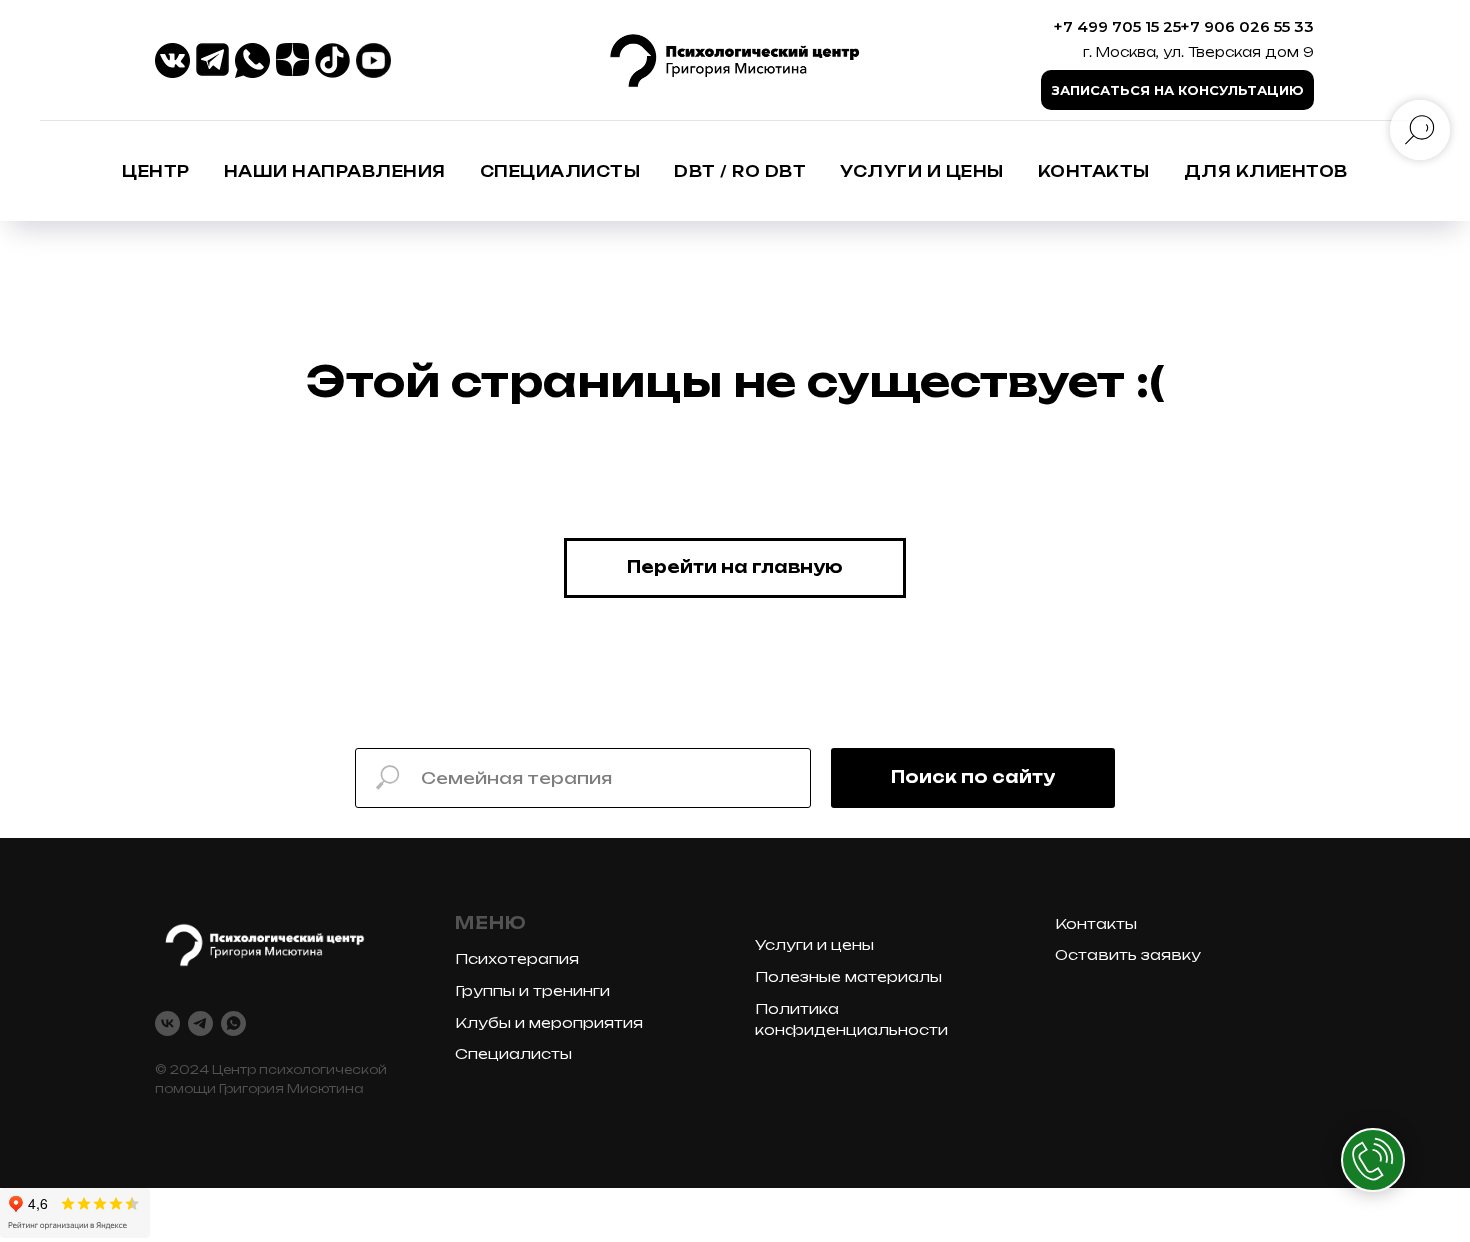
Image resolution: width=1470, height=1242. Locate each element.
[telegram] (200, 1023)
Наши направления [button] (335, 171)
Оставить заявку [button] (1128, 954)
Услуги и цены (922, 171)
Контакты (1094, 171)
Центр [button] (156, 171)
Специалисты (513, 1053)
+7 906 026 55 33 (1247, 26)
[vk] (167, 1023)
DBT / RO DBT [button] (740, 171)
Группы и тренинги (532, 990)
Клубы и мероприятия (549, 1022)
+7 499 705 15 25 (1117, 26)
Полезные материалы (848, 976)
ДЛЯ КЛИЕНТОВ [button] (1266, 171)
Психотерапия (517, 958)
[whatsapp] (233, 1023)
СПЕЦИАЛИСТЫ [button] (560, 171)
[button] (1177, 90)
